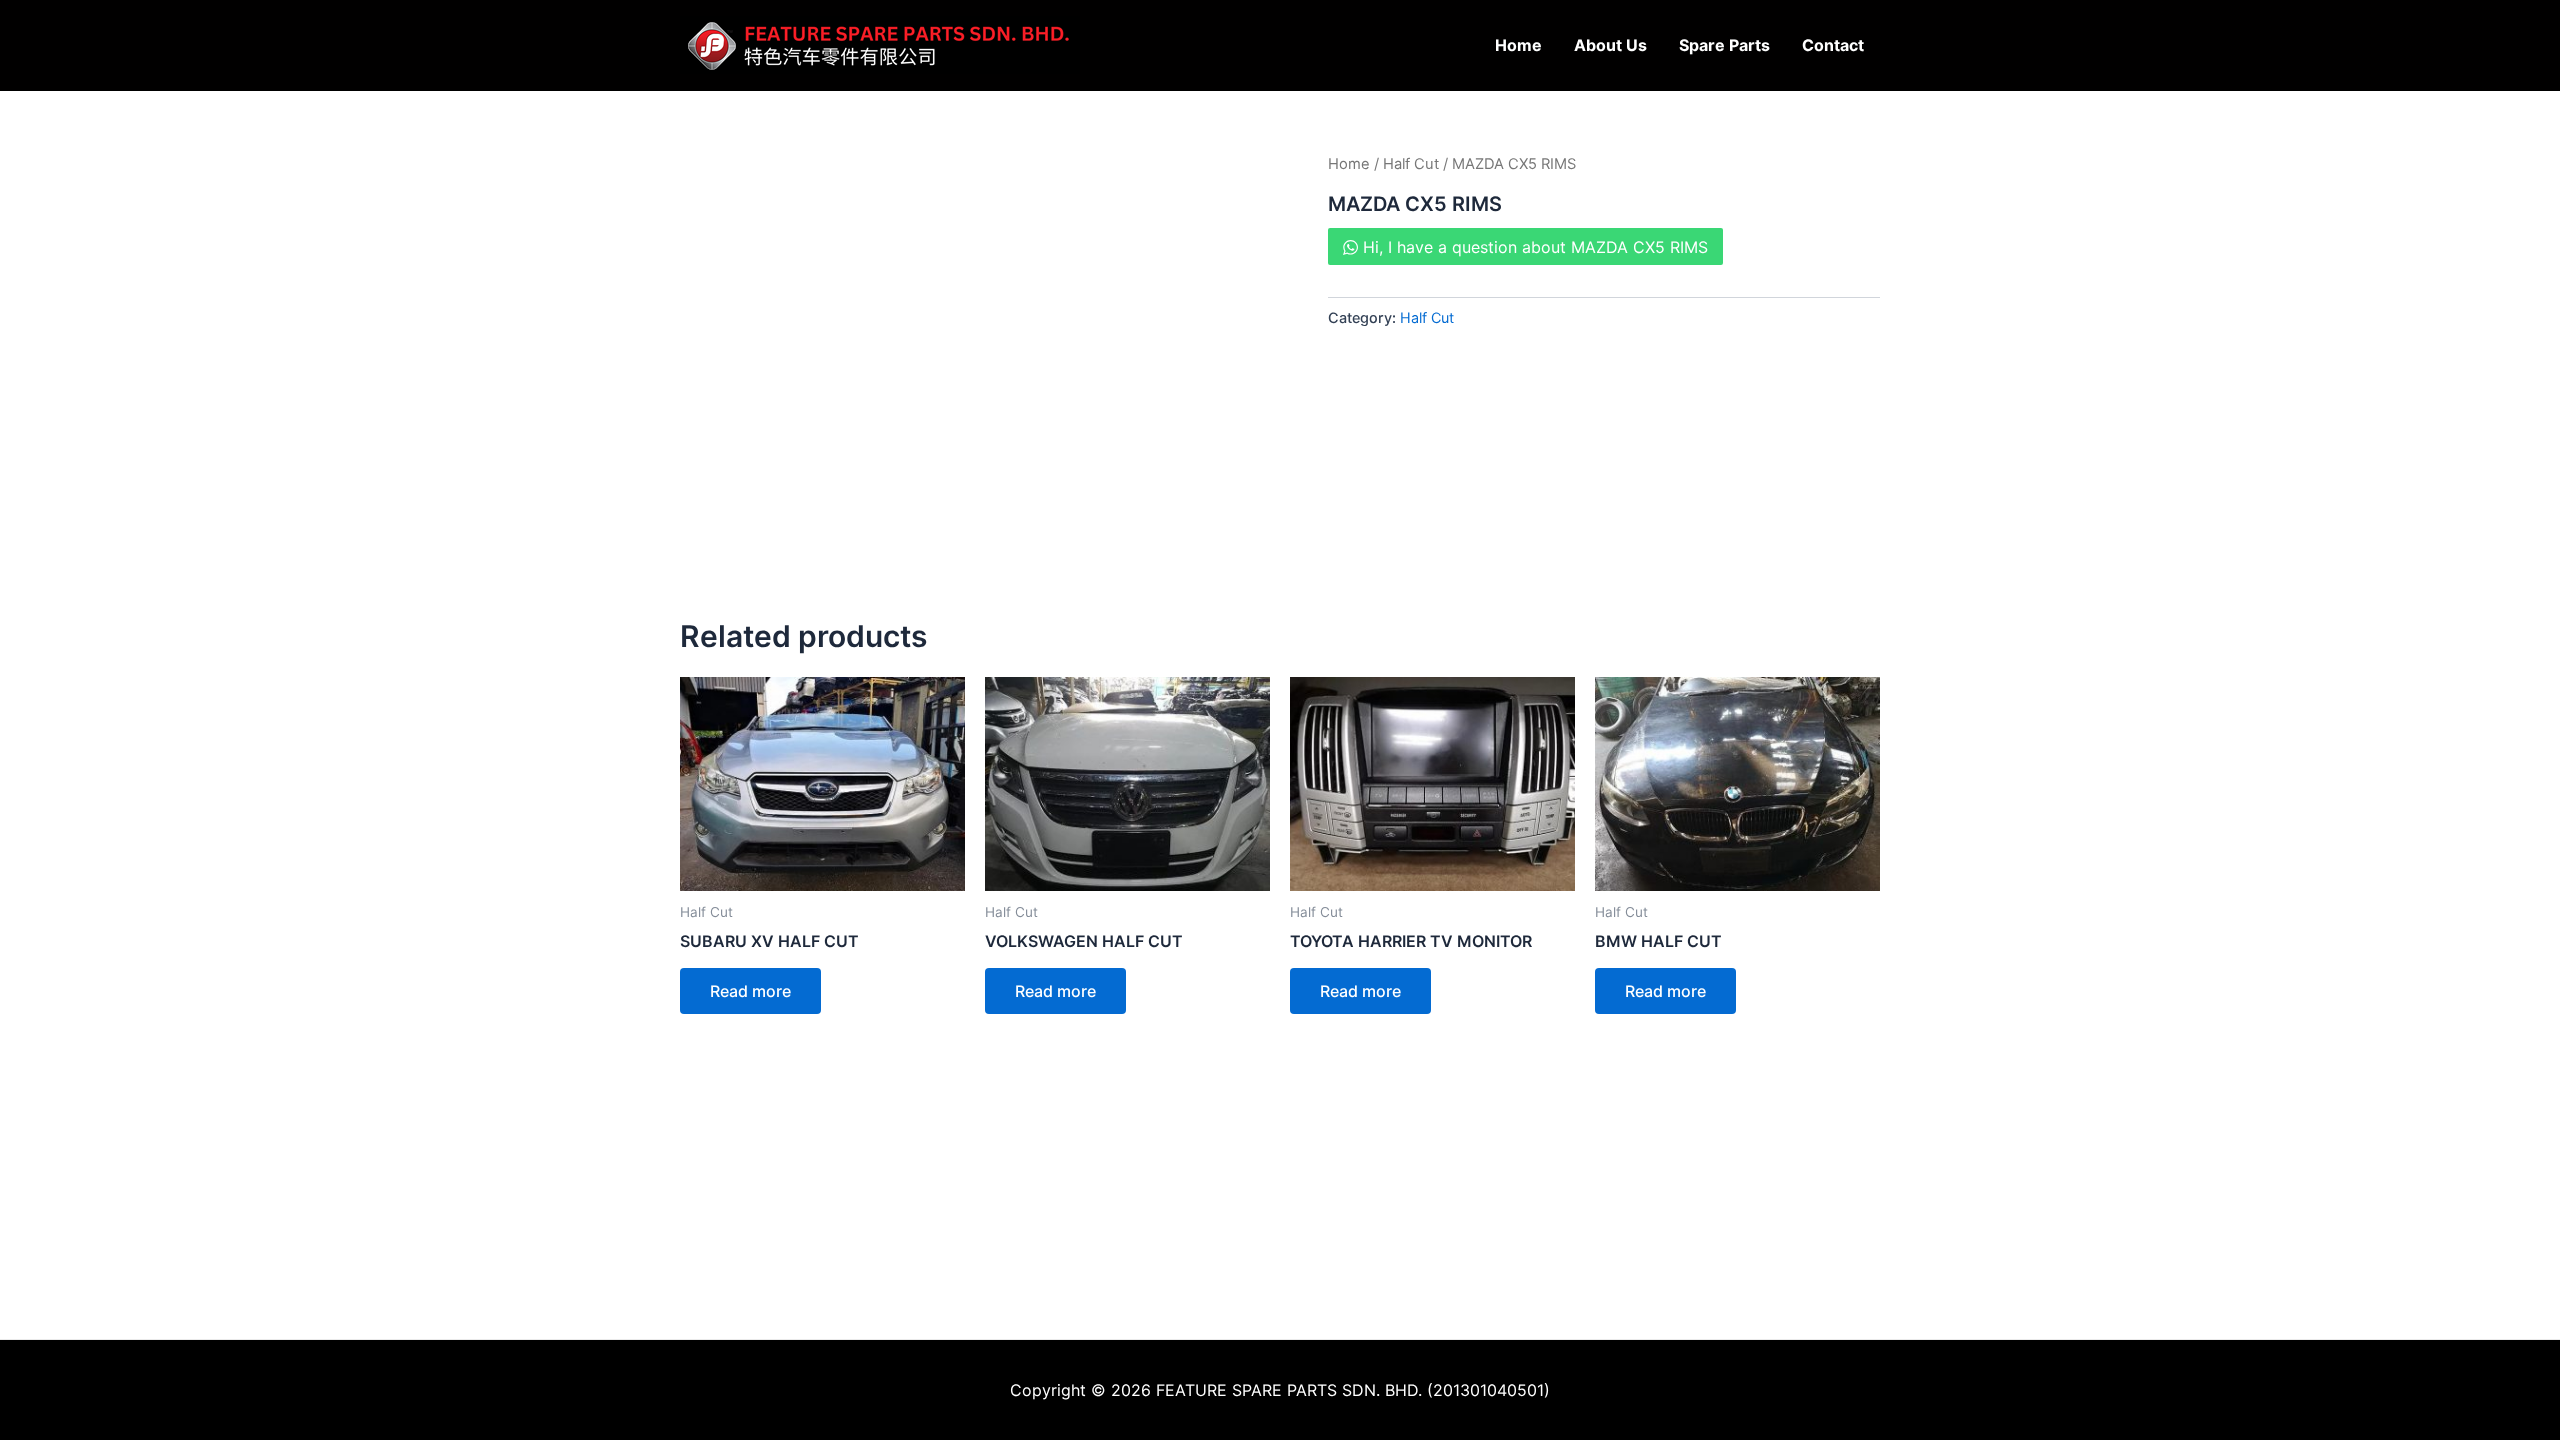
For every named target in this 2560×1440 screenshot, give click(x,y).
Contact (1833, 45)
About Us (1610, 45)
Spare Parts (1724, 45)
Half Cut (1411, 164)
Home (1518, 45)
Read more (750, 991)
